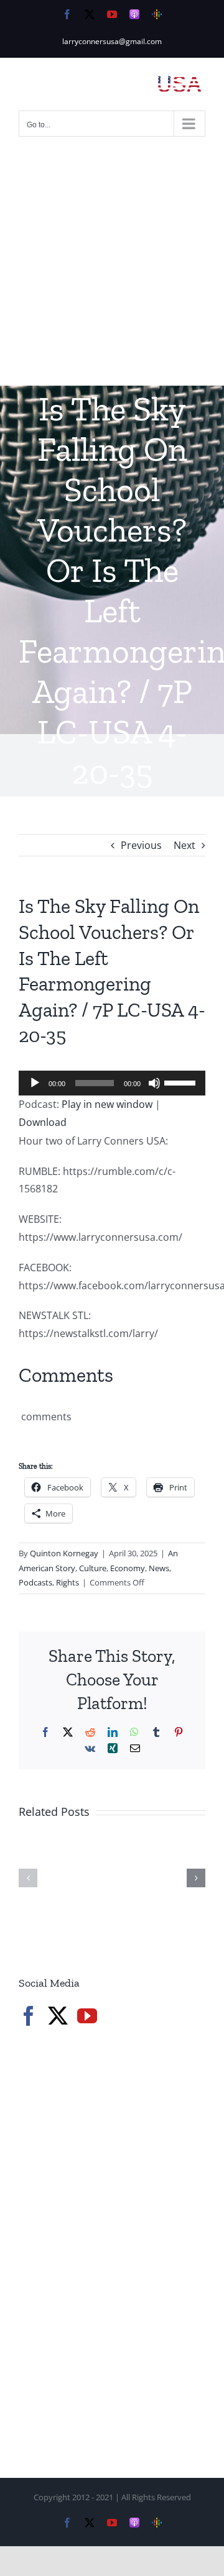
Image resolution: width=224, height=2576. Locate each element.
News (159, 1568)
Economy (128, 1568)
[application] (112, 1083)
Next (184, 845)
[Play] (35, 1083)
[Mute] (154, 1083)
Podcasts (35, 1582)
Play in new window (107, 1104)
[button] (28, 1878)
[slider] (182, 1082)
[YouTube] (87, 2016)
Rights (68, 1582)
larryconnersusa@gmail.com (112, 41)
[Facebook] (29, 2016)
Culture (93, 1568)
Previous (141, 845)
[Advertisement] (112, 268)
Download (43, 1122)
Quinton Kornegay (64, 1553)
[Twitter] (58, 2016)
